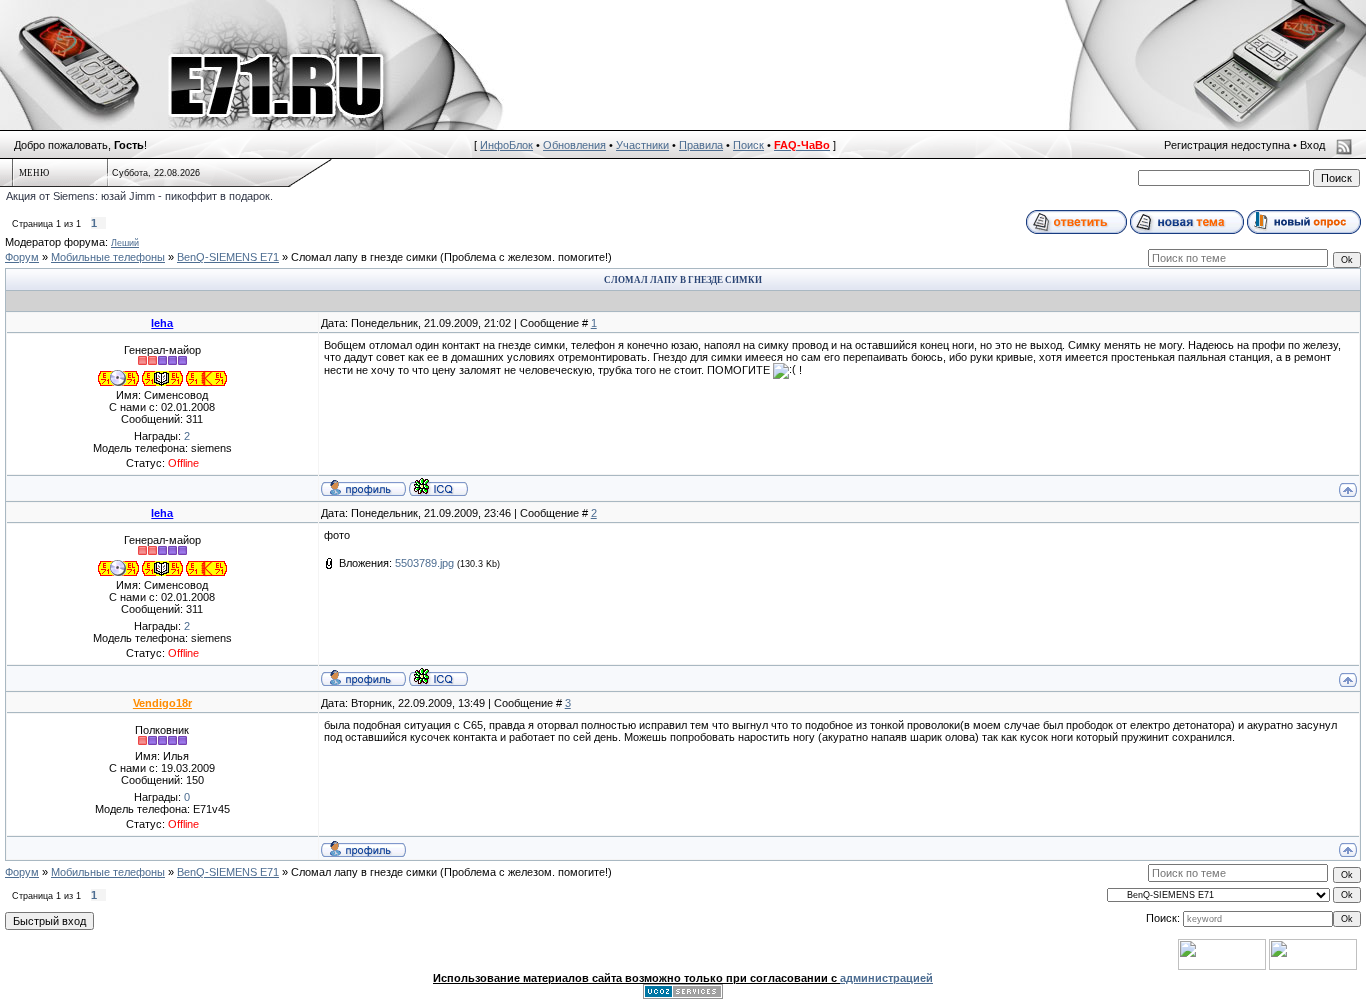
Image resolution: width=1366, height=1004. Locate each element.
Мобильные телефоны (108, 257)
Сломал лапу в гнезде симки (364, 257)
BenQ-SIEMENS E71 (228, 257)
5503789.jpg (424, 563)
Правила (701, 145)
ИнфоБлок (506, 145)
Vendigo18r (162, 703)
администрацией (886, 978)
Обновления (574, 145)
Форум (22, 257)
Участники (642, 145)
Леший (125, 243)
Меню (34, 173)
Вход (1312, 145)
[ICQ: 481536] (438, 487)
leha (162, 323)
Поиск (748, 145)
